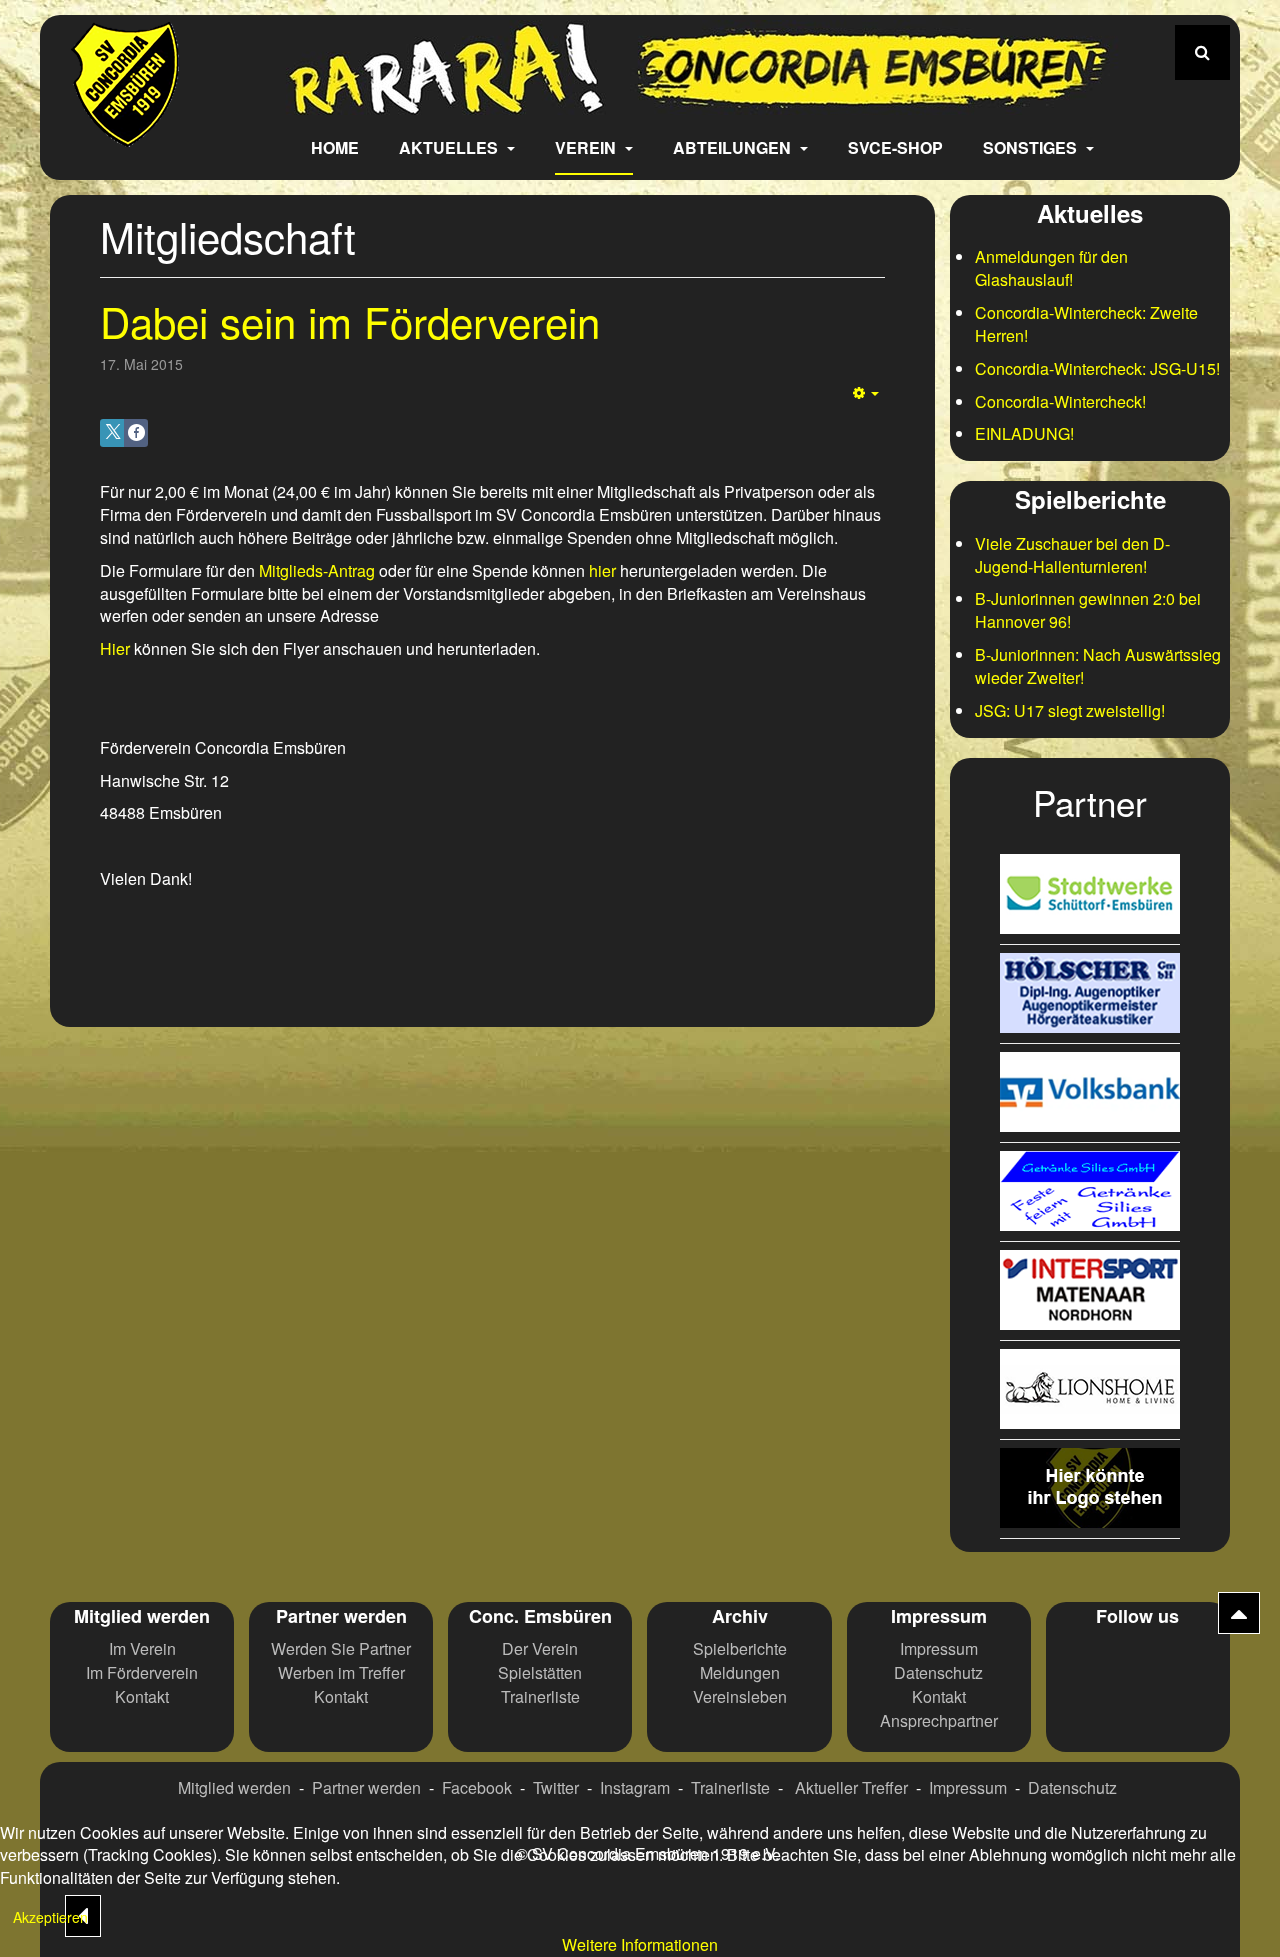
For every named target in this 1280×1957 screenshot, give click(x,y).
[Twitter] (1138, 1659)
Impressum (939, 1648)
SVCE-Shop (895, 147)
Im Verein (142, 1648)
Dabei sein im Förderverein (350, 321)
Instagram (635, 1787)
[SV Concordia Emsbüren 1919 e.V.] (125, 132)
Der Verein (540, 1648)
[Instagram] (1186, 1659)
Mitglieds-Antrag (317, 570)
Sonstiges (1032, 147)
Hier (115, 648)
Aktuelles (450, 147)
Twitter (556, 1787)
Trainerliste (540, 1696)
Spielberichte (740, 1648)
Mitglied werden (234, 1787)
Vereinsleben (740, 1696)
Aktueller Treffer (851, 1787)
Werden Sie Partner (341, 1648)
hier (602, 570)
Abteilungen (734, 147)
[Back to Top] (1239, 1613)
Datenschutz (938, 1672)
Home (335, 147)
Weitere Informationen (640, 1944)
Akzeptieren (50, 1917)
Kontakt (142, 1696)
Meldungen (740, 1672)
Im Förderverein (142, 1672)
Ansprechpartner (939, 1720)
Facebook (477, 1787)
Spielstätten (540, 1672)
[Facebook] (1090, 1659)
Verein (587, 147)
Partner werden (366, 1787)
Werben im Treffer (341, 1672)
